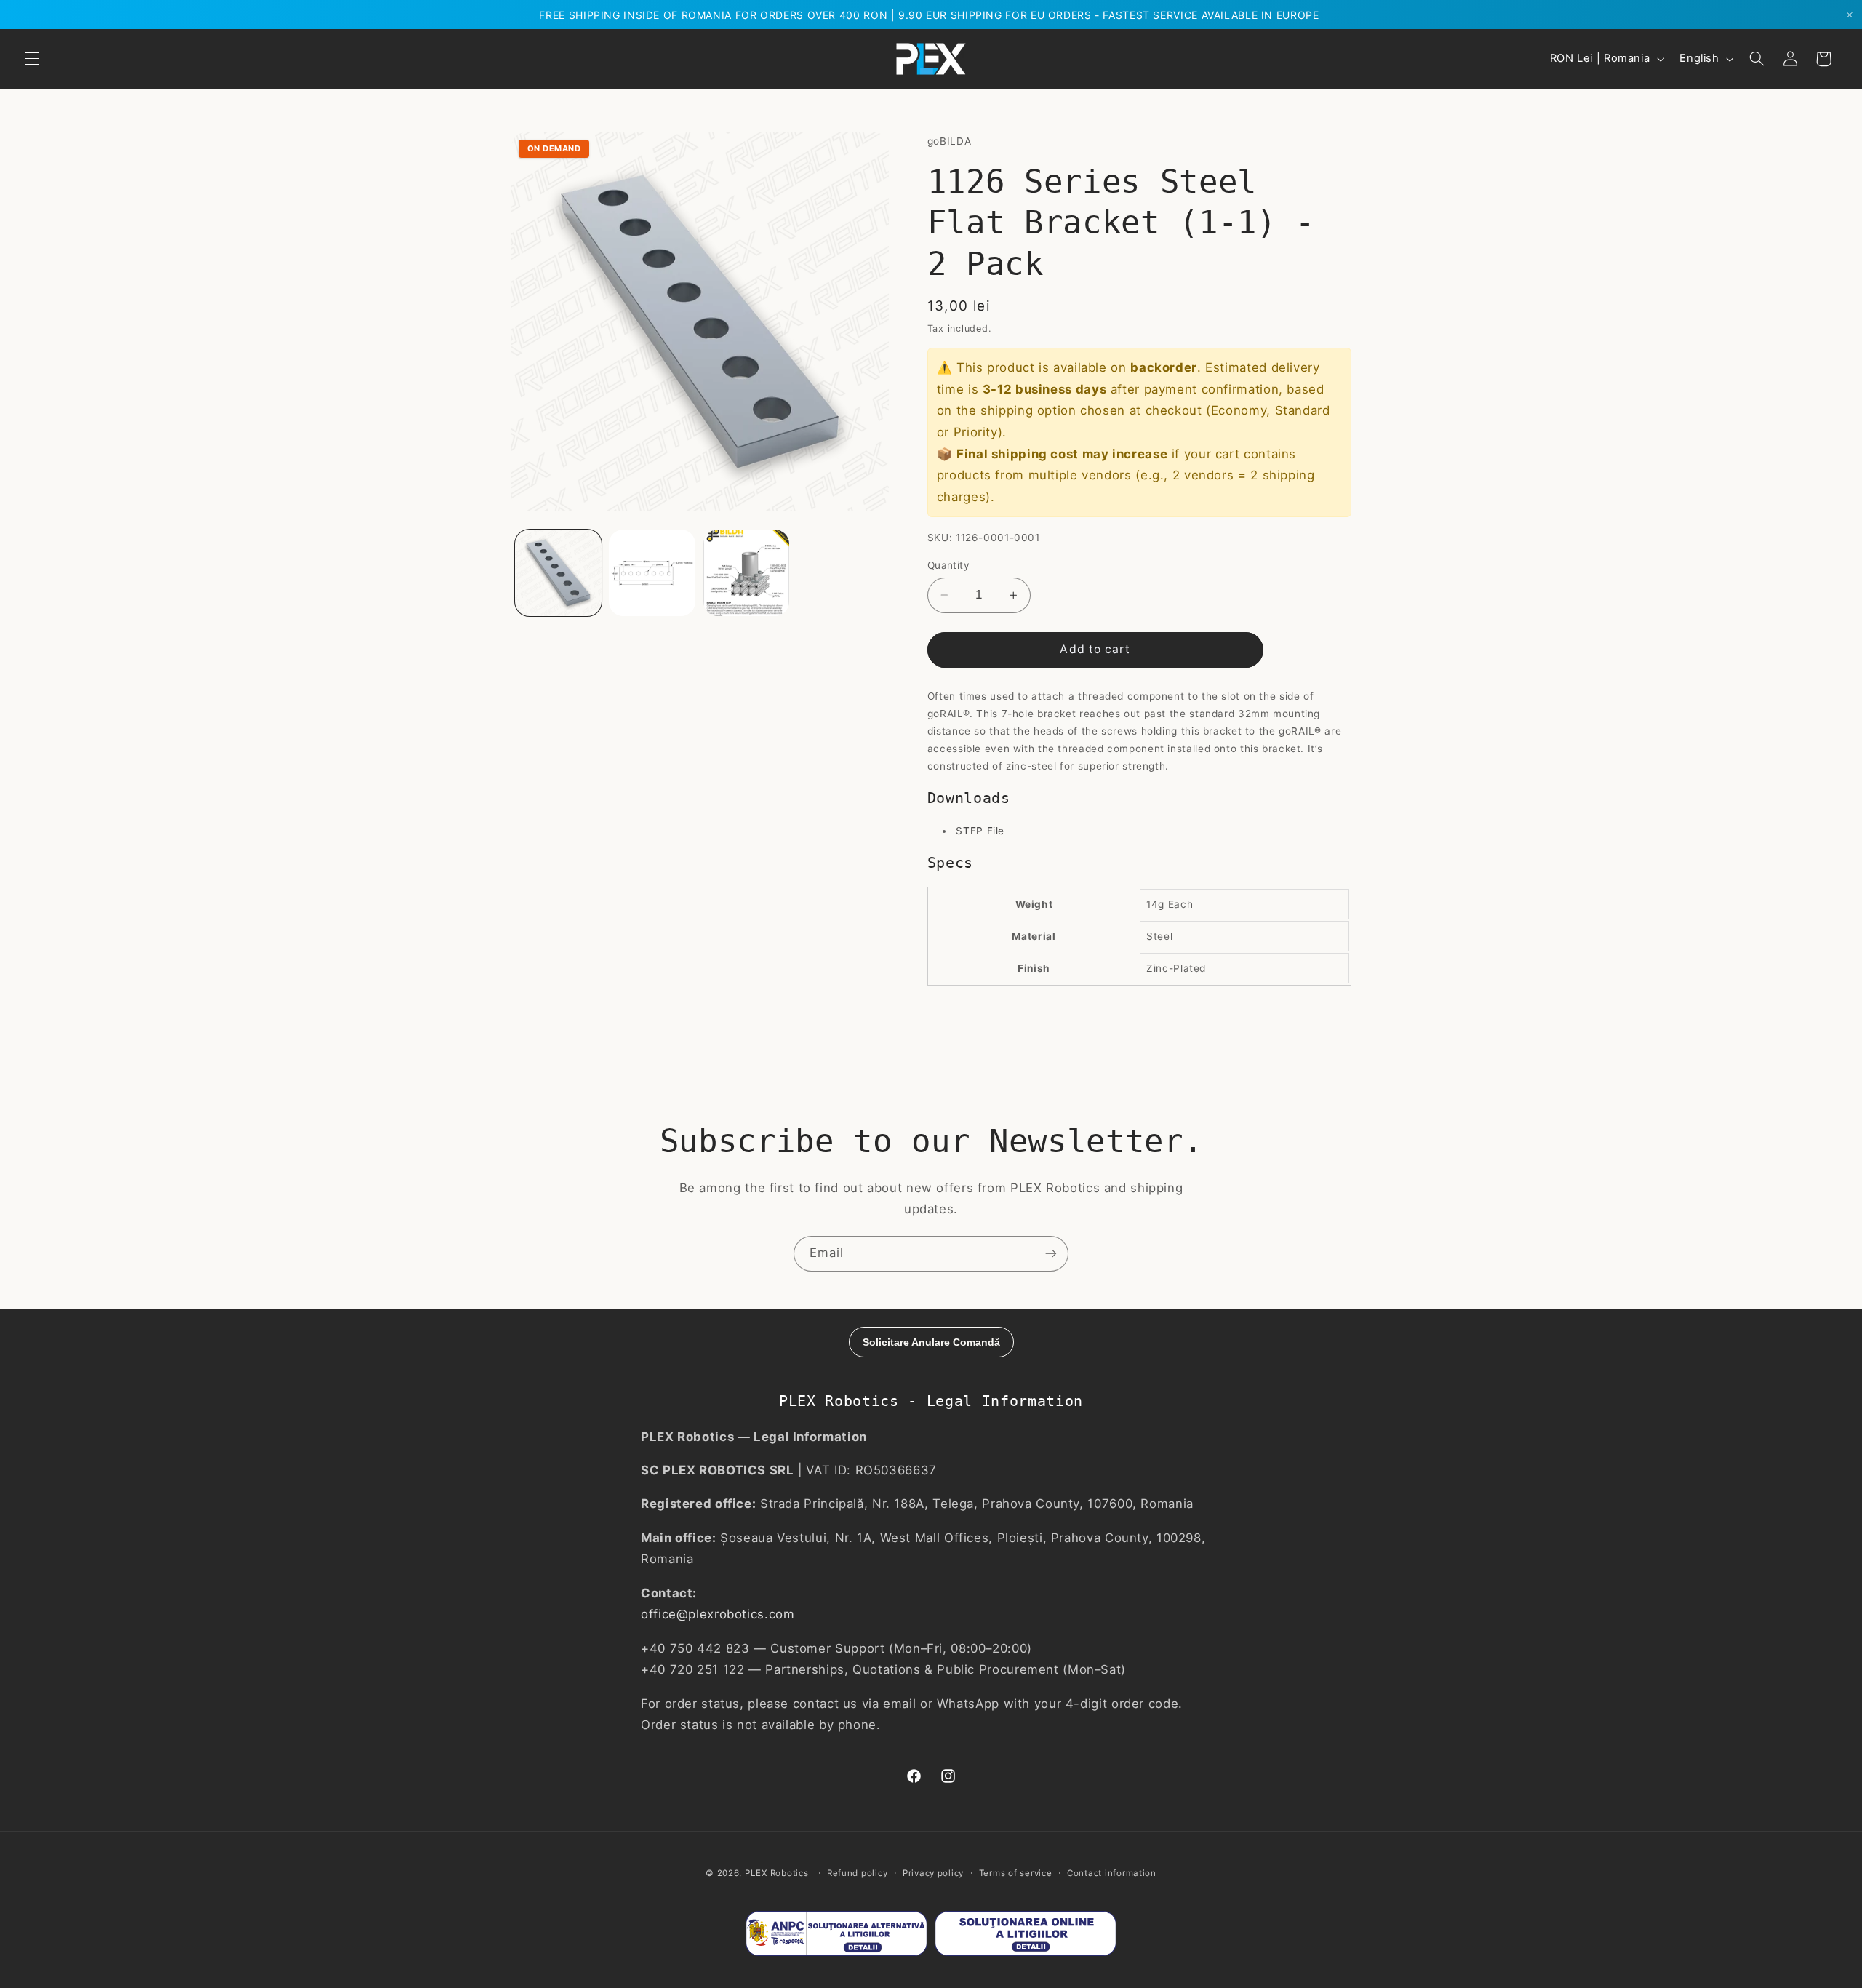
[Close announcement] (1850, 15)
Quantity (948, 565)
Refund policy (858, 1873)
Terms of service (1016, 1873)
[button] (32, 59)
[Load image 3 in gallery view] (747, 573)
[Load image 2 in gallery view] (652, 573)
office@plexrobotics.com (718, 1614)
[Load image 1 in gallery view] (558, 573)
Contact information (1112, 1873)
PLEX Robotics (777, 1873)
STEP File (980, 831)
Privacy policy (933, 1873)
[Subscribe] (1051, 1254)
